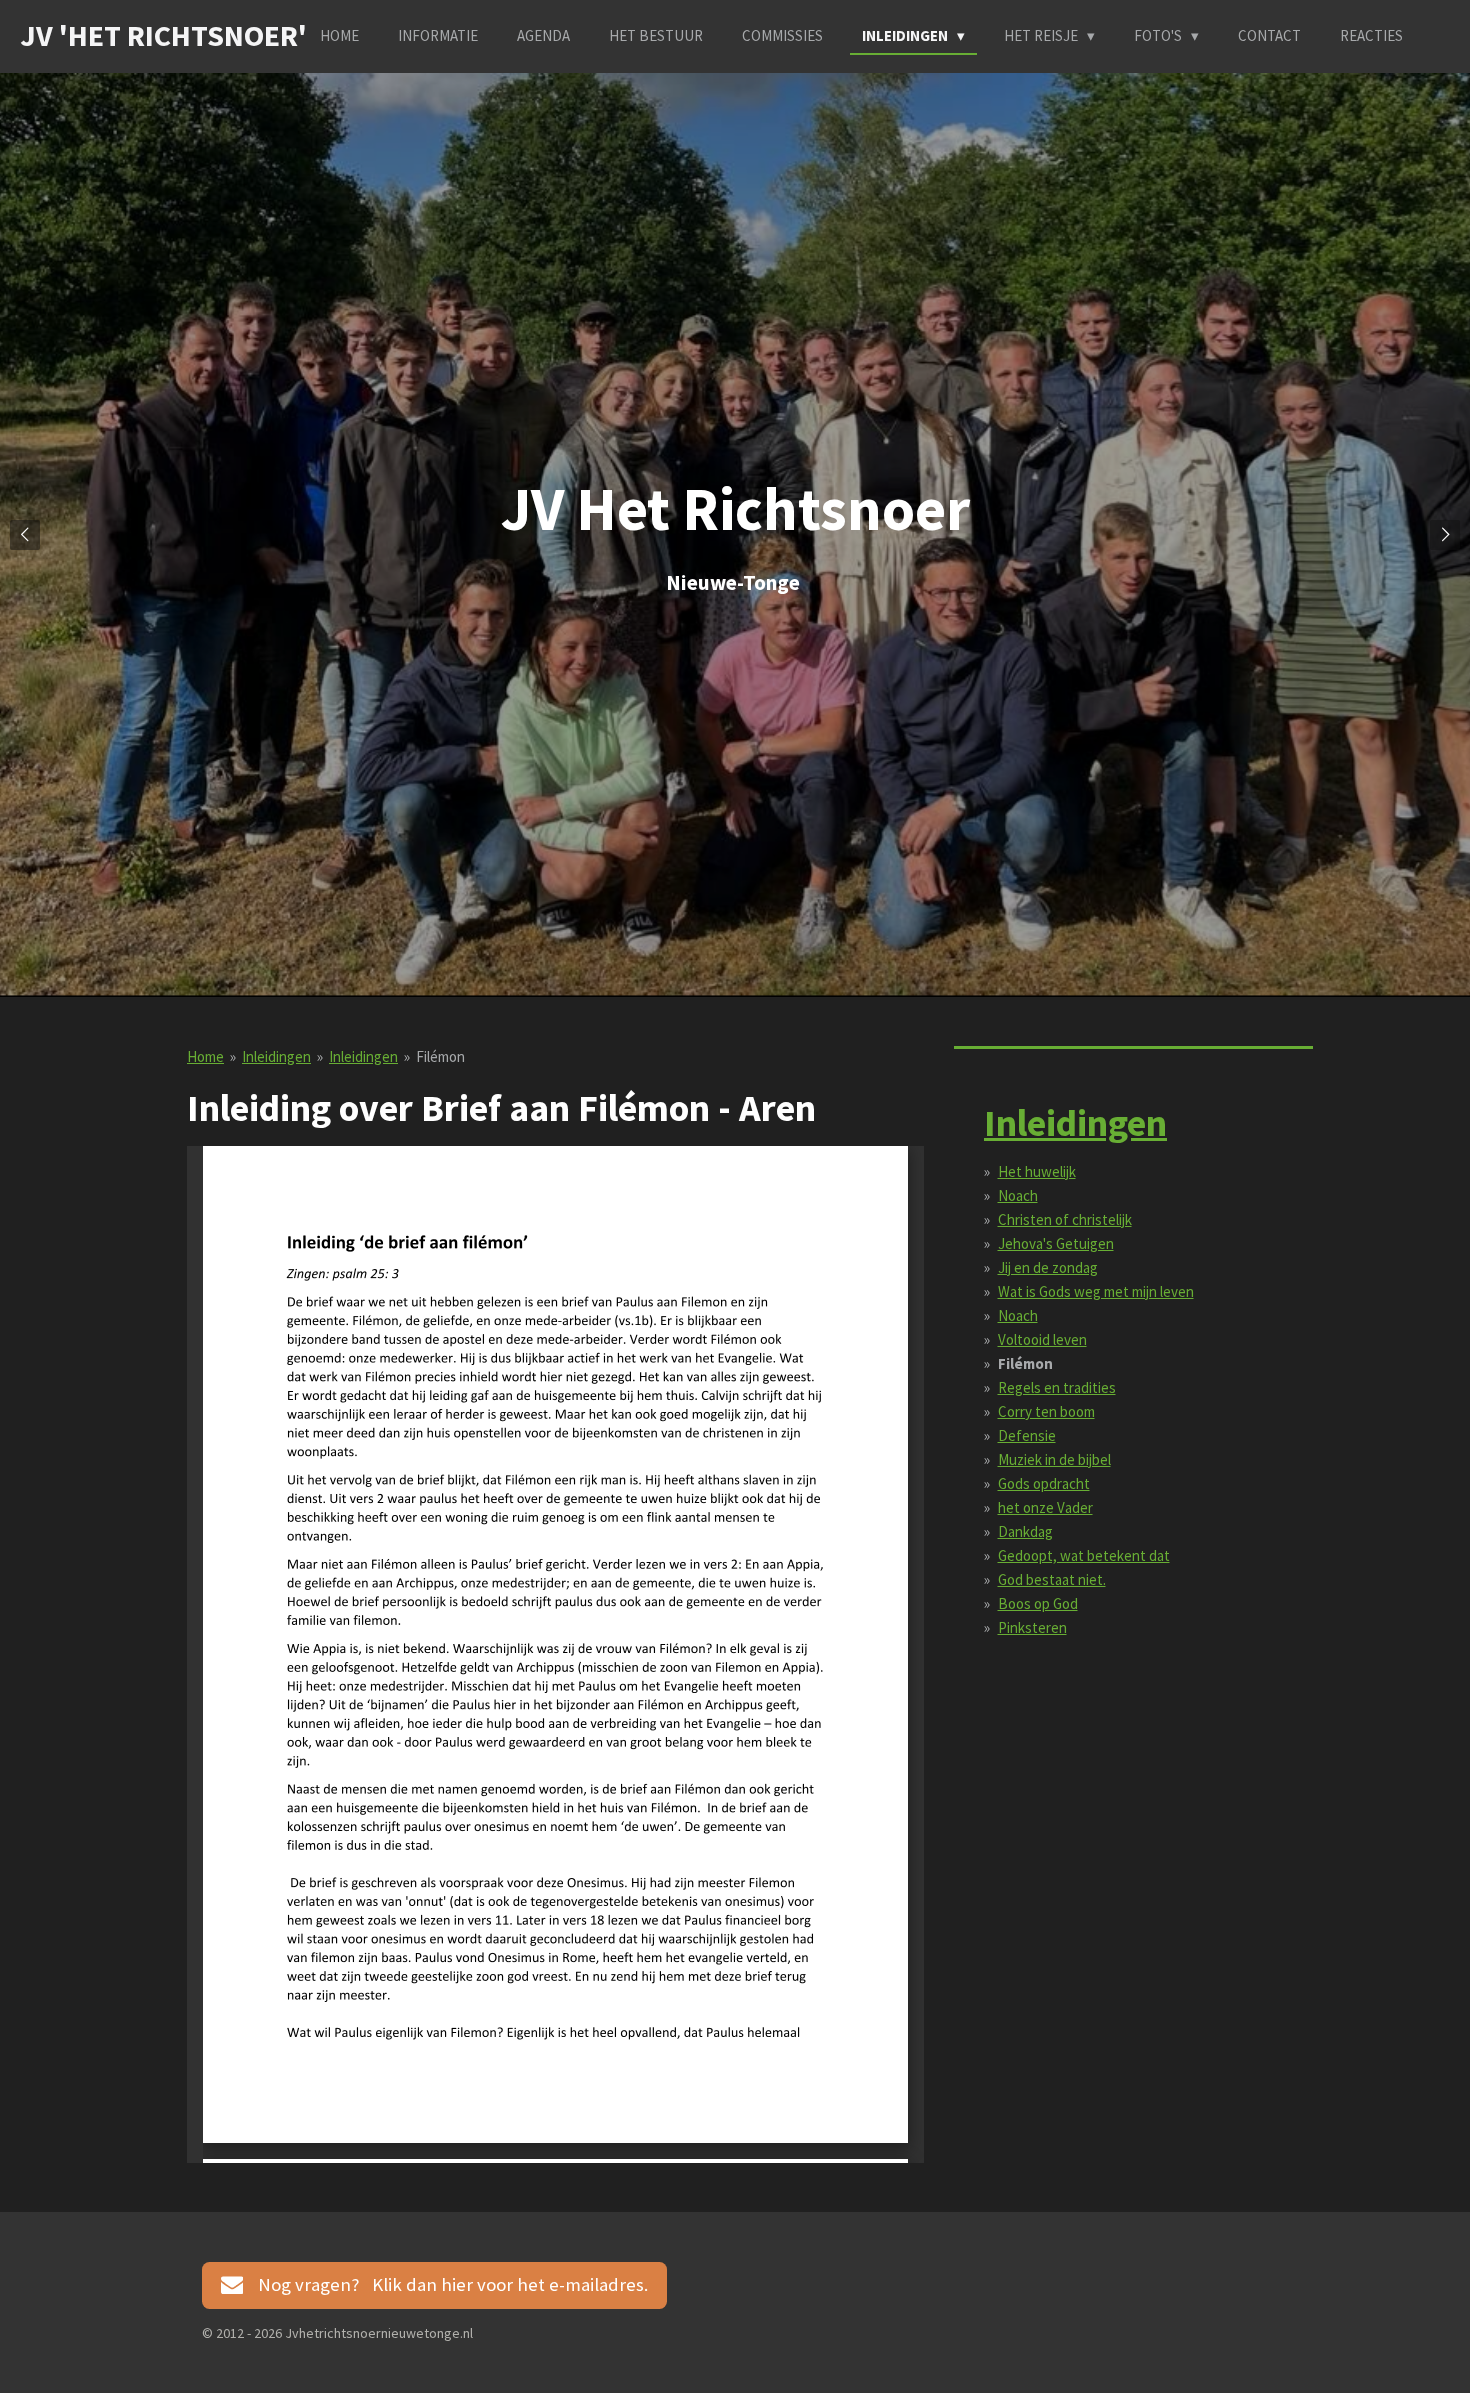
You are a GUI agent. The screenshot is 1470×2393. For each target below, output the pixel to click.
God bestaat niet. (1052, 1579)
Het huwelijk (1037, 1171)
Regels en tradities (1057, 1387)
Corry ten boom (1046, 1411)
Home (205, 1056)
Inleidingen (276, 1056)
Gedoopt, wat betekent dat (1084, 1555)
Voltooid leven (1042, 1339)
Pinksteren (1032, 1627)
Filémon (440, 1056)
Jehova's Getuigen (1056, 1243)
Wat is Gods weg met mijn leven (1096, 1291)
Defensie (1027, 1435)
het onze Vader (1045, 1507)
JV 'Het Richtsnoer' (163, 35)
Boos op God (1038, 1603)
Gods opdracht (1044, 1483)
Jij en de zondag (1048, 1267)
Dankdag (1025, 1531)
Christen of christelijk (1065, 1219)
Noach (1018, 1195)
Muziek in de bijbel (1054, 1459)
